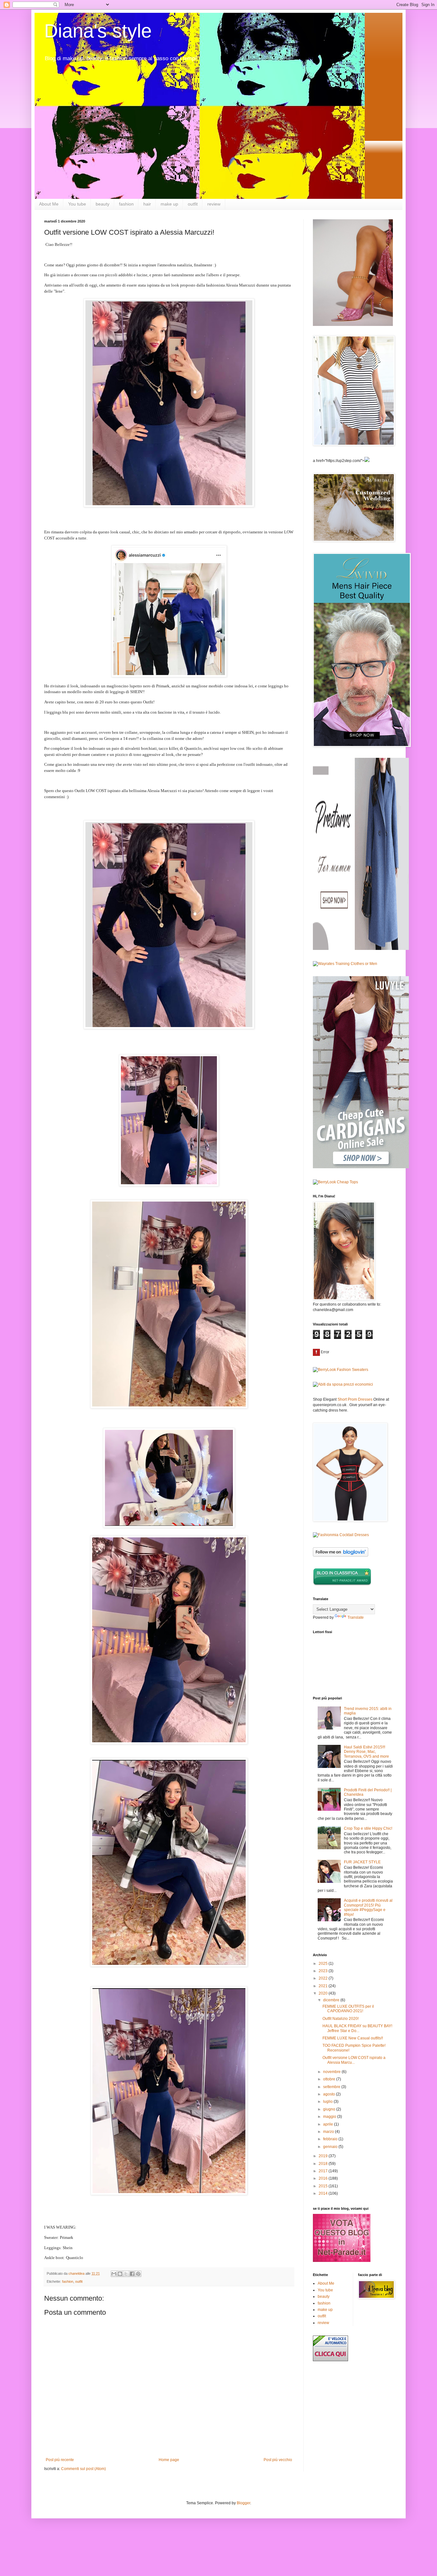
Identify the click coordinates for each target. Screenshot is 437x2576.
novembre (332, 2072)
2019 (324, 2156)
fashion (126, 204)
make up (169, 204)
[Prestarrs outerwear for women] (361, 949)
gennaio (331, 2147)
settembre (332, 2087)
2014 (324, 2193)
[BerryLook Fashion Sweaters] (341, 1370)
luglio (328, 2102)
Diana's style (98, 31)
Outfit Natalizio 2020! (341, 2019)
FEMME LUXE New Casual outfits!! (353, 2038)
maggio (330, 2117)
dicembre (332, 2000)
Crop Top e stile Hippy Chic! (368, 1828)
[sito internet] (342, 2261)
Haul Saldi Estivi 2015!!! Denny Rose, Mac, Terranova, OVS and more (366, 1752)
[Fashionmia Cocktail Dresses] (341, 1535)
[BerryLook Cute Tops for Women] (335, 1182)
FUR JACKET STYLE (362, 1862)
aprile (329, 2124)
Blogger (243, 2503)
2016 (324, 2178)
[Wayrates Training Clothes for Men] (345, 964)
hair (147, 204)
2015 (324, 2186)
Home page (169, 2460)
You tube (77, 204)
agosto (330, 2094)
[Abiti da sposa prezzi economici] (343, 1384)
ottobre (330, 2079)
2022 (324, 1978)
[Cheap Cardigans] (361, 1167)
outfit (193, 204)
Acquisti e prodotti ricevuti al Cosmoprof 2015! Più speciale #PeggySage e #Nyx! (368, 1907)
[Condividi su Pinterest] (138, 2274)
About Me (49, 204)
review (214, 204)
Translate (356, 1617)
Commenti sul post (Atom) (83, 2469)
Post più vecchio (278, 2460)
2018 (324, 2164)
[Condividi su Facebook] (132, 2274)
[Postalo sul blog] (120, 2274)
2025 (324, 1964)
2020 (324, 1993)
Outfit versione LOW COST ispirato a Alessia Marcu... (354, 2060)
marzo (329, 2132)
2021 (324, 1986)
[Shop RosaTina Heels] (353, 273)
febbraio (331, 2139)
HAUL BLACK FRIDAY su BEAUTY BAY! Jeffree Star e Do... (357, 2028)
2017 (324, 2171)
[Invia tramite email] (114, 2274)
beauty (103, 204)
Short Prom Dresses (355, 1399)
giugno (330, 2109)
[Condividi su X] (126, 2274)
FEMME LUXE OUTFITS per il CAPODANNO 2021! (348, 2009)
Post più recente (60, 2460)
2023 (324, 1971)
